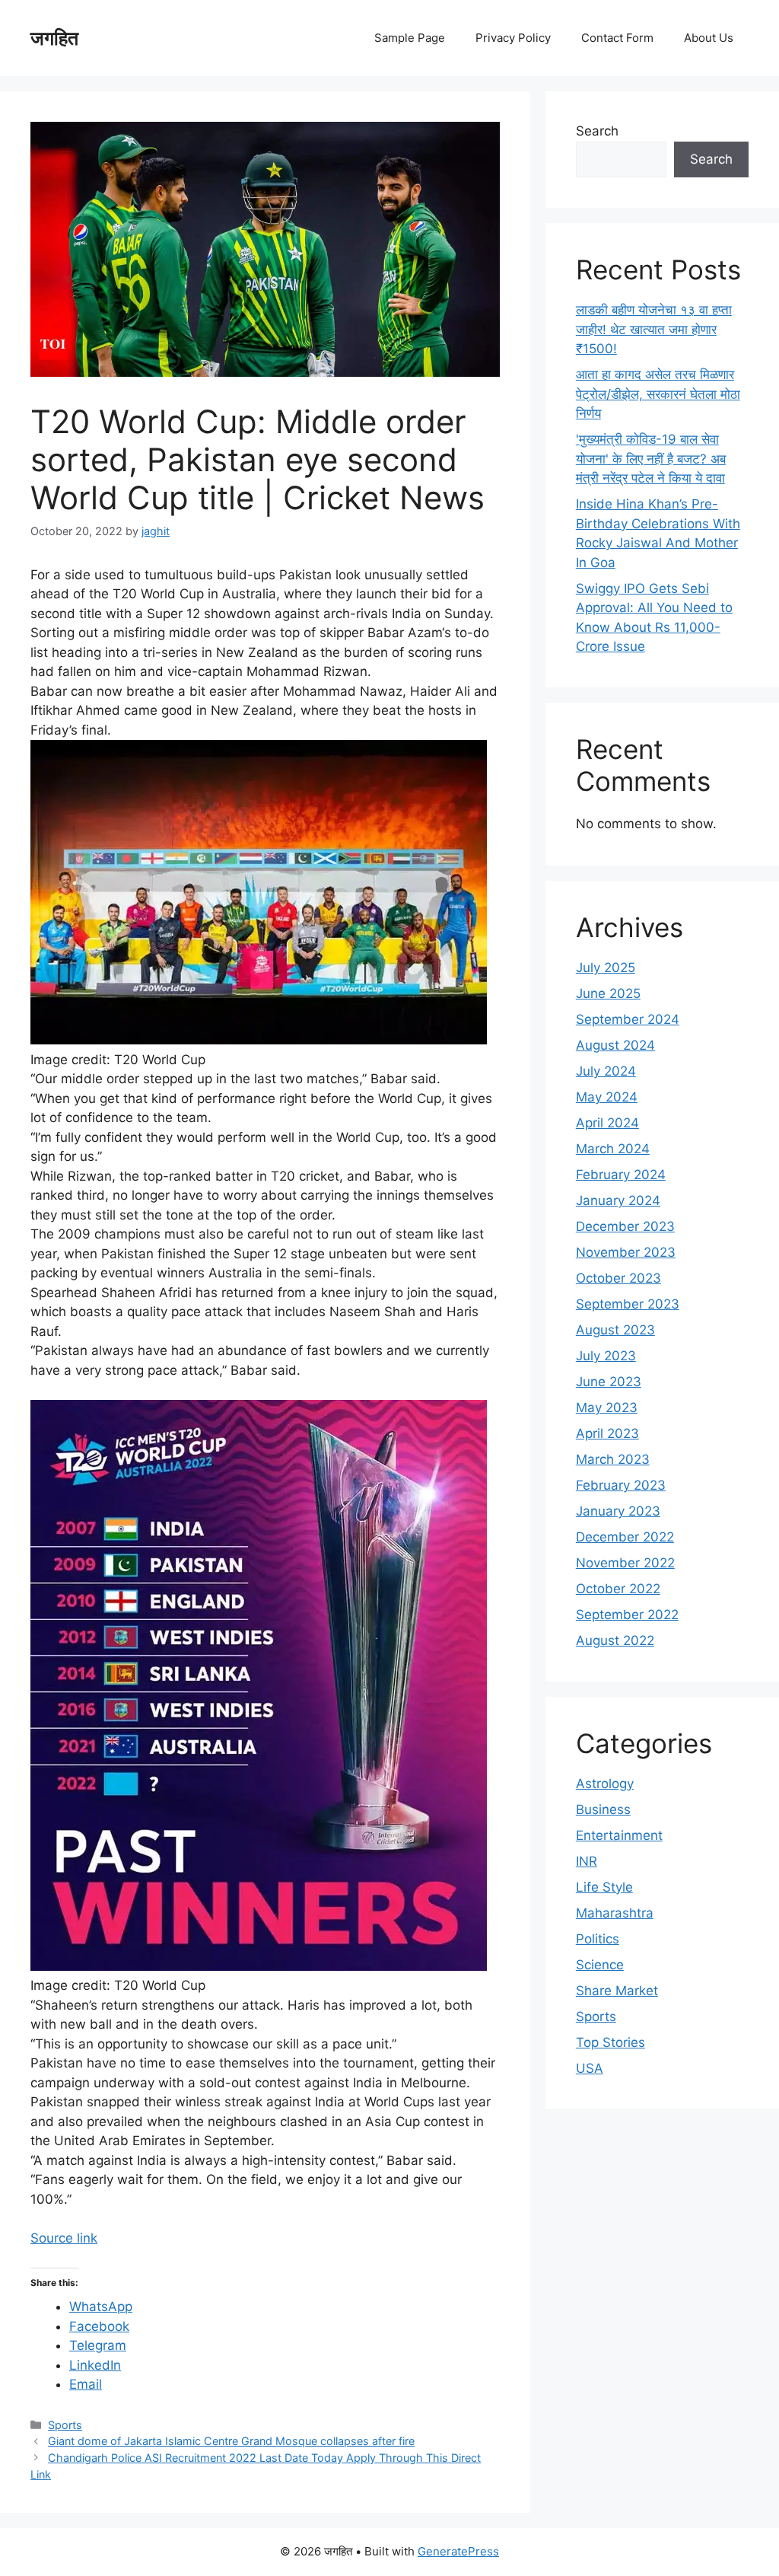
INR (587, 1861)
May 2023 (607, 1408)
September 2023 (628, 1304)
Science (600, 1965)
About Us (709, 38)
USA (590, 2068)
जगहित (54, 38)
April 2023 (607, 1433)
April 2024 (607, 1123)
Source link (64, 2238)
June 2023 (609, 1382)
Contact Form (617, 38)
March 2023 (613, 1459)
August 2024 (615, 1045)
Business (603, 1809)
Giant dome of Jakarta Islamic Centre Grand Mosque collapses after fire (231, 2441)
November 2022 (625, 1563)
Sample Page (410, 38)
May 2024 (607, 1097)
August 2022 (615, 1640)
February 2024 (621, 1175)
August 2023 (615, 1330)
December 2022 (625, 1537)
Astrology (605, 1784)
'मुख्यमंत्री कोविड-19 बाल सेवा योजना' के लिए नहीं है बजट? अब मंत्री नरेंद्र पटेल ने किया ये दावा (651, 459)
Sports (65, 2425)
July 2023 (606, 1356)
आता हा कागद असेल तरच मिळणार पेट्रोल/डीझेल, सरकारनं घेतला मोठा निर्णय (658, 394)
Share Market (617, 1991)
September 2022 (627, 1615)
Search (597, 131)
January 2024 (618, 1200)
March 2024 (613, 1149)
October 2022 (618, 1589)
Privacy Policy (513, 38)
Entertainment (619, 1835)
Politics (598, 1939)
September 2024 (628, 1019)
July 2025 (606, 968)
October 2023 (618, 1278)
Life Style (604, 1887)
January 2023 (618, 1511)
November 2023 (626, 1252)
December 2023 (625, 1226)
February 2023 (621, 1485)
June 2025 (608, 993)
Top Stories (610, 2042)
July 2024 (606, 1071)
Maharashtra (615, 1913)
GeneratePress (458, 2551)
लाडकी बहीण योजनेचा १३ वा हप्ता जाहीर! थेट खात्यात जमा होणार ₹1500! (654, 329)
